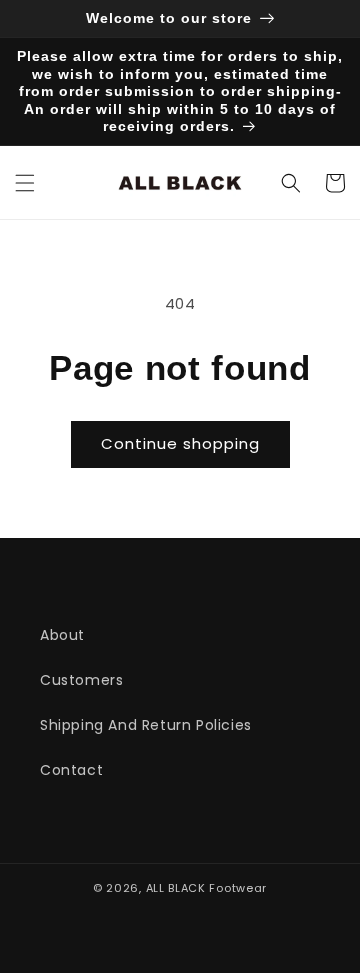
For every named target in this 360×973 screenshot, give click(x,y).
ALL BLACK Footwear (207, 888)
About (62, 635)
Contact (71, 770)
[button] (25, 183)
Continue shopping (180, 443)
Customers (81, 680)
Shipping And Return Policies (146, 725)
